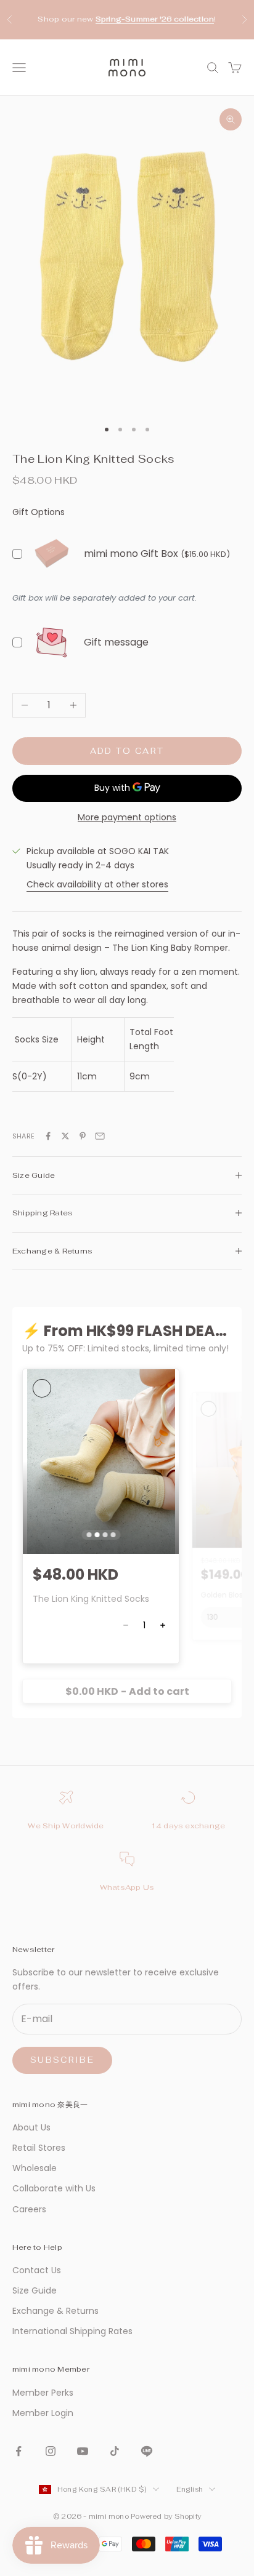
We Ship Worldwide (66, 1826)
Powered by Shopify (166, 2516)
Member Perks (43, 2393)
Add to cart (127, 751)
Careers (29, 2209)
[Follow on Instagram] (51, 2451)
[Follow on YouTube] (83, 2451)
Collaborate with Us (54, 2188)
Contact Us (37, 2270)
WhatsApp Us (127, 1887)
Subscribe (62, 2060)
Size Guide (35, 2290)
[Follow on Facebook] (18, 2451)
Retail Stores (39, 2148)
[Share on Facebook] (48, 1136)
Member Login (43, 2413)
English (190, 2489)
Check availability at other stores (97, 884)
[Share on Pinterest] (83, 1136)
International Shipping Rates (72, 2331)
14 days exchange (188, 1826)
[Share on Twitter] (65, 1136)
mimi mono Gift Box (131, 554)
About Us (31, 2127)
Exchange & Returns (55, 2311)
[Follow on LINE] (147, 2451)
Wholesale (35, 2168)
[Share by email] (100, 1136)
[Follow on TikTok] (115, 2451)
